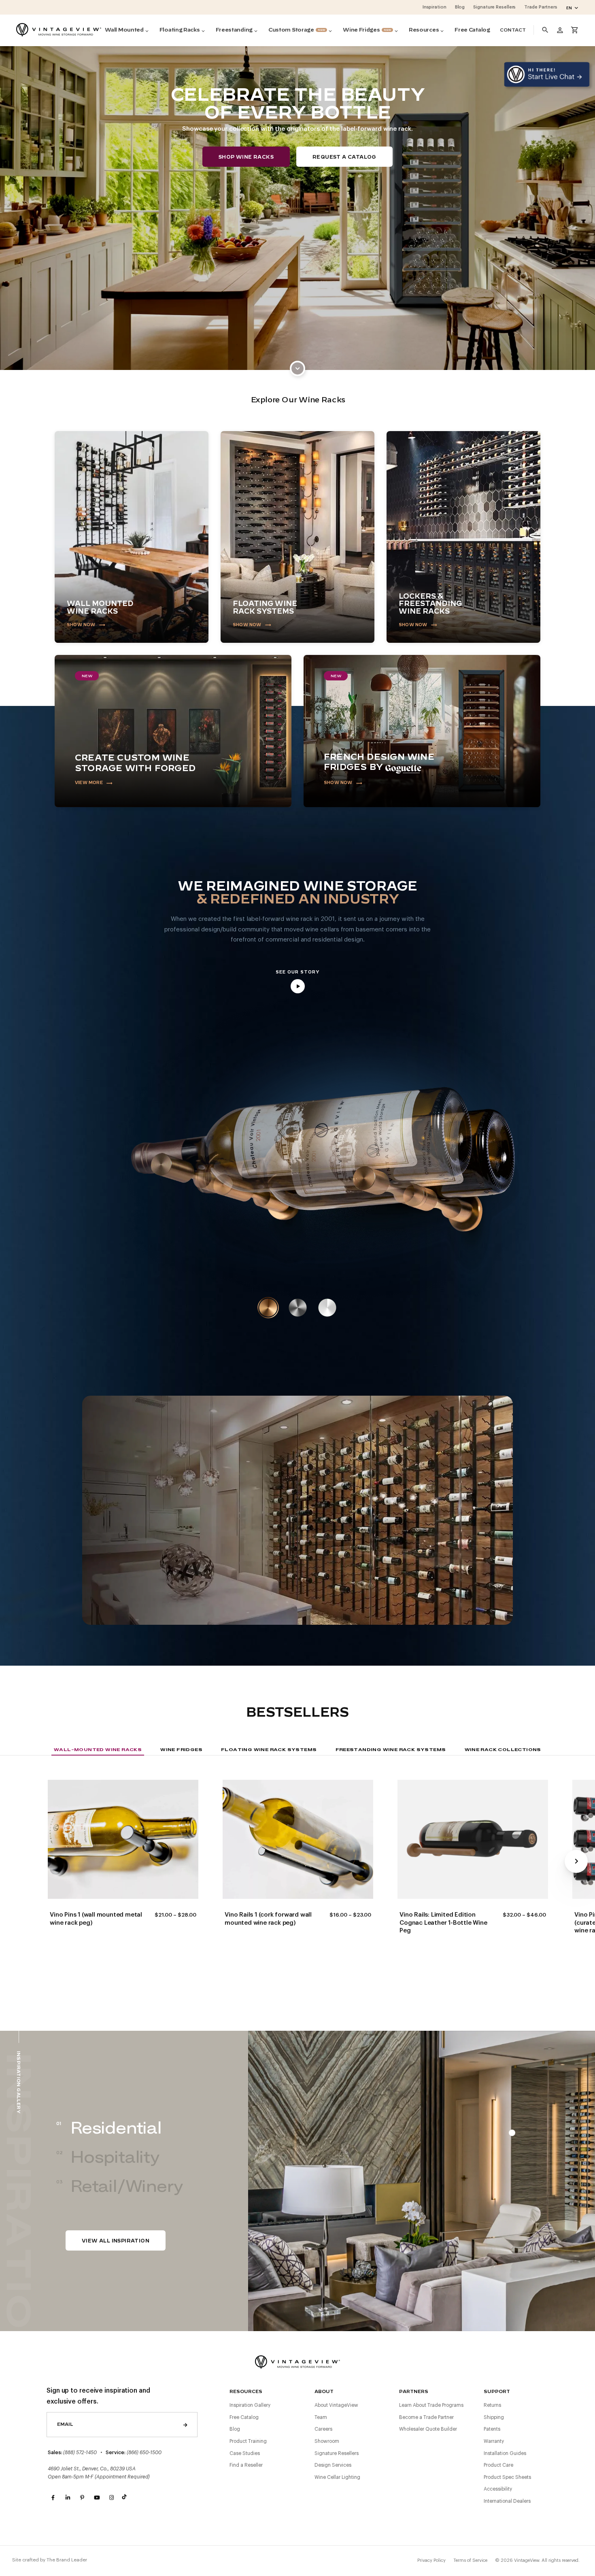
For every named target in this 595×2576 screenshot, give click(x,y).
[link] (297, 368)
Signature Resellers (337, 2453)
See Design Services (115, 1551)
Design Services (333, 2465)
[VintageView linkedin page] (68, 2498)
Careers (323, 2429)
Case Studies (245, 2453)
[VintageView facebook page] (53, 2498)
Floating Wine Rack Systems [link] (269, 1749)
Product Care (498, 2465)
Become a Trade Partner (426, 2417)
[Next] (576, 1861)
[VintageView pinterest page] (82, 2498)
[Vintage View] (297, 2361)
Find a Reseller (246, 2465)
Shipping (494, 2417)
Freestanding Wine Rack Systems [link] (391, 1749)
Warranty (494, 2441)
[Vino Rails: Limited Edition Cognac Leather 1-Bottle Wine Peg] (473, 1839)
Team (321, 2417)
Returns (492, 2405)
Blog (235, 2429)
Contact (513, 30)
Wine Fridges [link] (181, 1749)
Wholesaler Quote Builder (428, 2429)
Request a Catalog (344, 157)
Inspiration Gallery (250, 2405)
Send (185, 2425)
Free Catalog (244, 2417)
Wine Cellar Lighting (337, 2477)
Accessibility (498, 2489)
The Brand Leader (67, 2560)
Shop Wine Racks (246, 157)
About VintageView (336, 2405)
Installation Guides (505, 2453)
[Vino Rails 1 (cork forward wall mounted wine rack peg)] (298, 1839)
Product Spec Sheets (507, 2477)
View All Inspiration (116, 2241)
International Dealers (507, 2501)
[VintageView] (59, 30)
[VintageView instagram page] (111, 2498)
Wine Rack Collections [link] (503, 1749)
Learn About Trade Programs (431, 2405)
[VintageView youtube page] (97, 2498)
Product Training (248, 2441)
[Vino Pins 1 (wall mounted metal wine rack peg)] (123, 1839)
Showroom (327, 2441)
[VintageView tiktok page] (126, 2498)
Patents (492, 2429)
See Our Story (297, 972)
